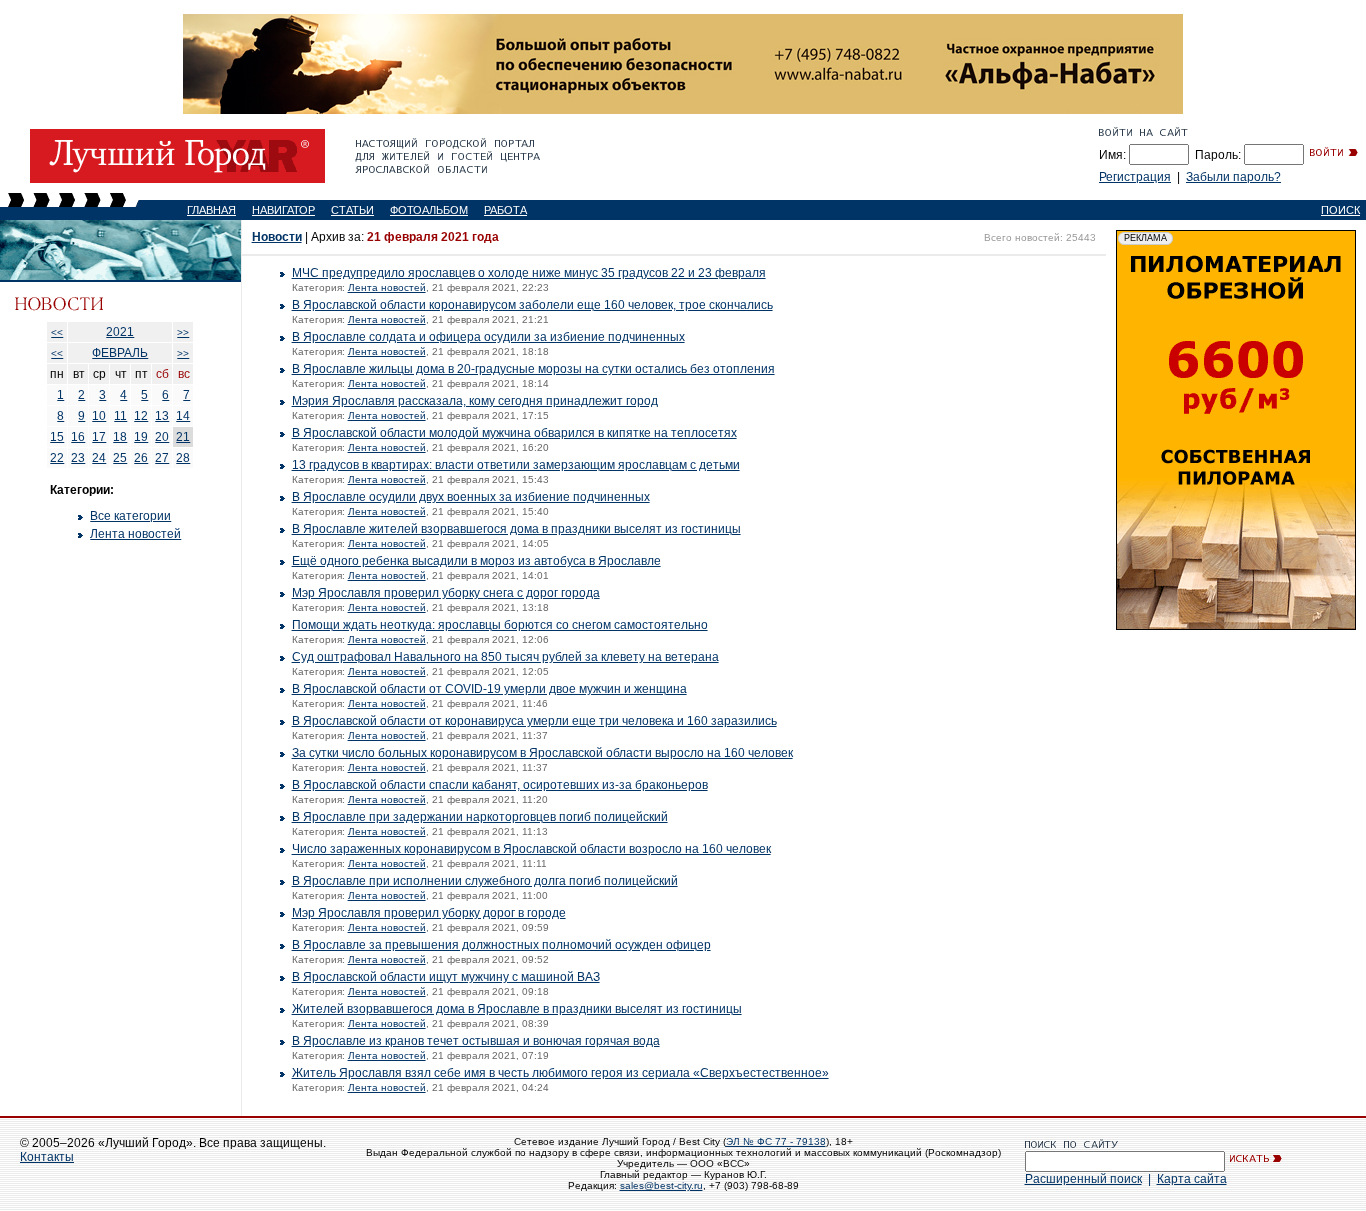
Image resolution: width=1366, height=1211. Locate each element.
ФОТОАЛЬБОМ (429, 210)
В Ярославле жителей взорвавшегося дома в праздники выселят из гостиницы (516, 529)
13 (162, 416)
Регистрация (1135, 177)
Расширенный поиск (1083, 1179)
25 (120, 458)
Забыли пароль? (1233, 177)
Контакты (47, 1157)
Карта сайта (1192, 1179)
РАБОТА (505, 210)
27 (162, 458)
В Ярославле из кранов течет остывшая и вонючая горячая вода (476, 1041)
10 (99, 416)
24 (99, 458)
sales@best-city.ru (661, 1185)
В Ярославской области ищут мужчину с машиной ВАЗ (446, 977)
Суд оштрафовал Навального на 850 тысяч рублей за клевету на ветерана (505, 657)
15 (57, 437)
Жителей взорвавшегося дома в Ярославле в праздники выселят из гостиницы (517, 1009)
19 (141, 437)
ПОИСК (1340, 210)
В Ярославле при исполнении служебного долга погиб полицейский (485, 881)
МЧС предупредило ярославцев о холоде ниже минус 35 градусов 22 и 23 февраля (529, 273)
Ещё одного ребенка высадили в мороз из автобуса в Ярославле (476, 561)
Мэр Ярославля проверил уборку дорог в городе (429, 913)
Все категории (130, 516)
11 (120, 416)
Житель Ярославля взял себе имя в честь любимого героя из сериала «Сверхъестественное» (560, 1073)
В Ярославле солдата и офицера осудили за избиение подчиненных (488, 337)
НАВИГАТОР (283, 210)
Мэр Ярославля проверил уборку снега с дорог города (446, 593)
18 (120, 437)
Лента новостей (135, 534)
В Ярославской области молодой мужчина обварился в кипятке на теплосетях (514, 433)
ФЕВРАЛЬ (120, 353)
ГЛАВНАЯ (211, 210)
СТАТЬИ (352, 210)
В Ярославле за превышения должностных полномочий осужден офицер (501, 945)
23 (78, 458)
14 (183, 416)
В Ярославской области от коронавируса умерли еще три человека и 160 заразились (534, 721)
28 (183, 458)
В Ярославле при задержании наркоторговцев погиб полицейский (480, 817)
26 (141, 458)
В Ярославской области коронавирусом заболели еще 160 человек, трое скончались (532, 305)
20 (162, 437)
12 (141, 416)
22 (57, 458)
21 (183, 437)
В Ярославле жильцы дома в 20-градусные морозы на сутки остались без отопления (533, 369)
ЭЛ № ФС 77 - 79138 (776, 1141)
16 (78, 437)
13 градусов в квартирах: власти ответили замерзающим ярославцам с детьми (516, 465)
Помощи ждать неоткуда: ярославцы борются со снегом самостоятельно (500, 625)
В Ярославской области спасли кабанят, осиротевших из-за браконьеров (500, 785)
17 (99, 437)
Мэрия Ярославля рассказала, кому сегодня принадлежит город (475, 401)
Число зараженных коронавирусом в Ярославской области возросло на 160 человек (531, 849)
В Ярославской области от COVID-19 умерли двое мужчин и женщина (489, 689)
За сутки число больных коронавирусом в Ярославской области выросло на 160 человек (542, 753)
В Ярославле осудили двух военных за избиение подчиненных (471, 497)
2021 (120, 332)
